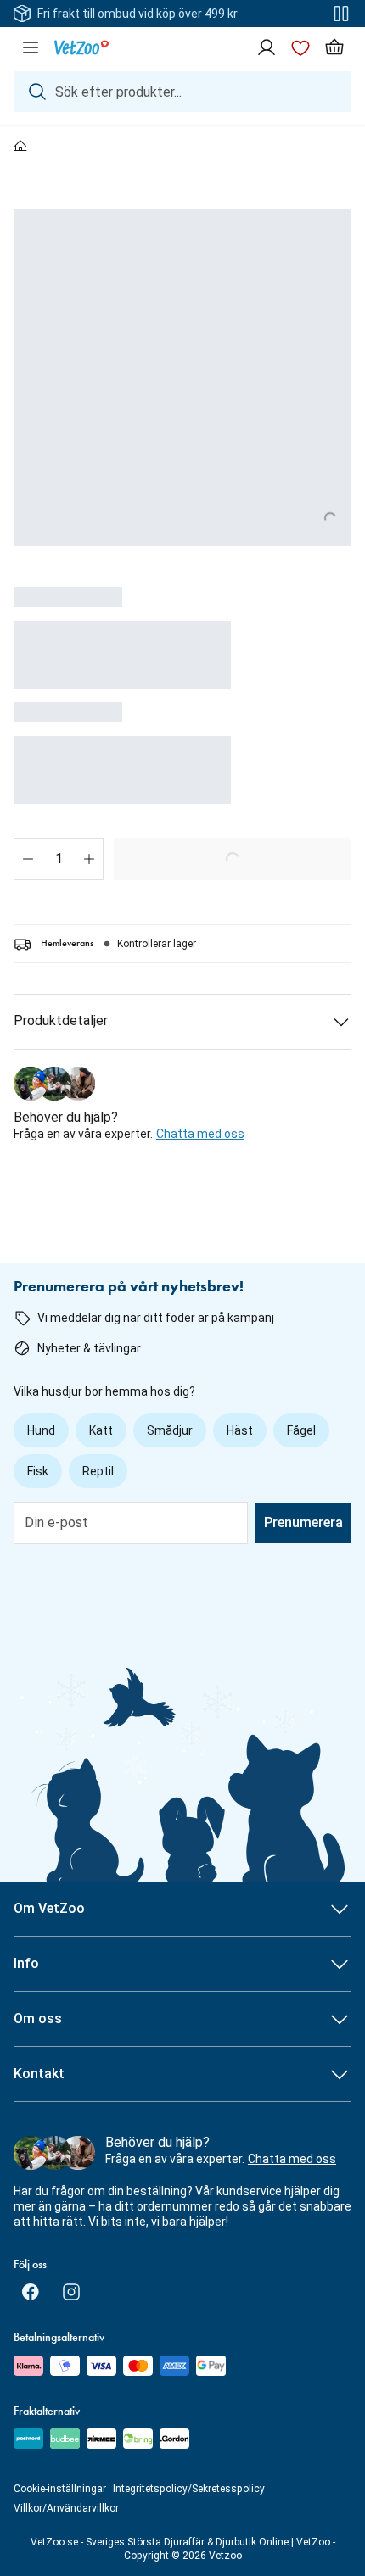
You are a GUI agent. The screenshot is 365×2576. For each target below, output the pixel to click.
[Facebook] (31, 2292)
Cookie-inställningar (60, 2489)
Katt (101, 1430)
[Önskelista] (300, 47)
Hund (41, 1430)
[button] (28, 859)
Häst (240, 1430)
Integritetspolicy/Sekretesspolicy (189, 2489)
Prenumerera (303, 1522)
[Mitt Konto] (267, 47)
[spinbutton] (59, 859)
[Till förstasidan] (20, 147)
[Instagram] (71, 2292)
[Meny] (31, 47)
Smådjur (170, 1430)
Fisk (38, 1471)
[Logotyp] (81, 47)
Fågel (301, 1430)
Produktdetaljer (61, 1020)
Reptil (98, 1471)
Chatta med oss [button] (200, 1134)
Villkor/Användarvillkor (66, 2508)
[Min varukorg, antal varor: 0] (334, 47)
